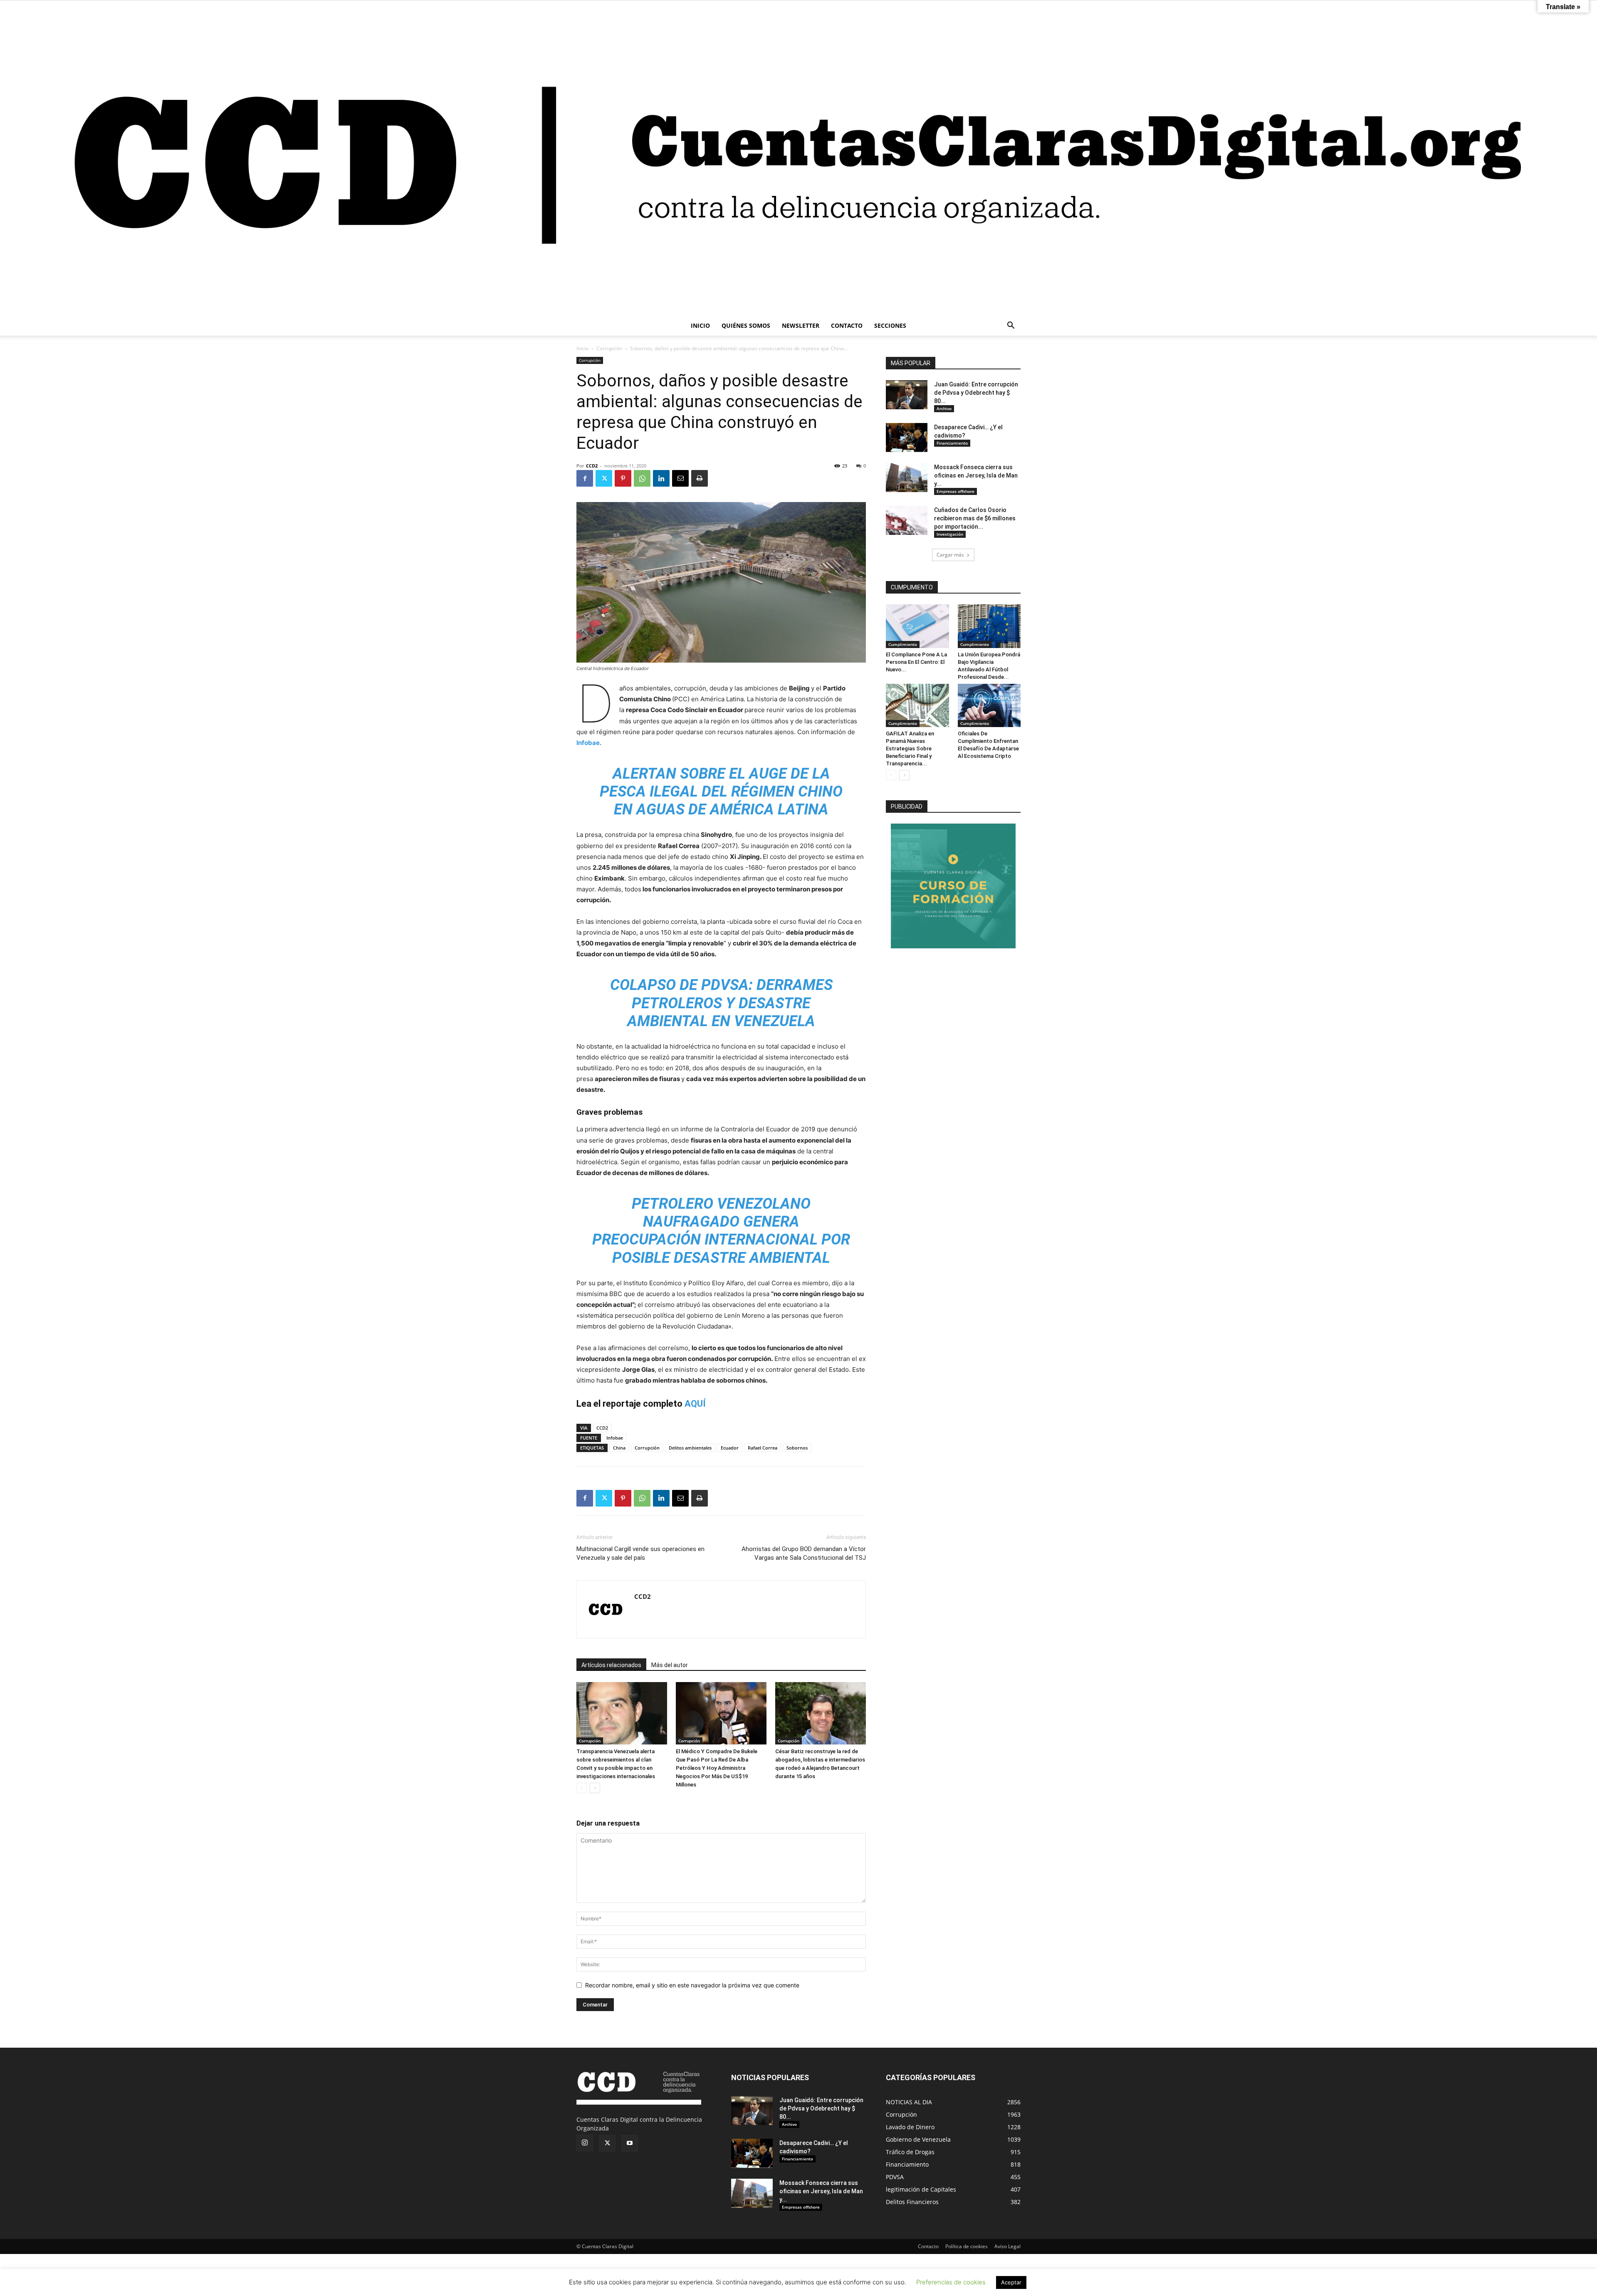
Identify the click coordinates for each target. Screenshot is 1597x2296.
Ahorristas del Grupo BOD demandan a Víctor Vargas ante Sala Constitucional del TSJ (804, 1553)
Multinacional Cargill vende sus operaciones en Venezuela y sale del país (640, 1553)
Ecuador (730, 1448)
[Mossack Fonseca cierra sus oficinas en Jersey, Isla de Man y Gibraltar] (907, 478)
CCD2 (592, 466)
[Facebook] (585, 478)
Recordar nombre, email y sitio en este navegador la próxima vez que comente (692, 1985)
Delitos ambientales (690, 1448)
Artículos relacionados (611, 1665)
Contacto (928, 2246)
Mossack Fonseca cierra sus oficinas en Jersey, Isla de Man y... (976, 475)
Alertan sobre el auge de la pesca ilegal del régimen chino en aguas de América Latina (721, 792)
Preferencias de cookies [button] (951, 2282)
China (619, 1448)
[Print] (700, 478)
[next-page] (595, 1788)
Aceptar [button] (1011, 2282)
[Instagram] (585, 2143)
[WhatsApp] (642, 478)
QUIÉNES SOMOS (746, 325)
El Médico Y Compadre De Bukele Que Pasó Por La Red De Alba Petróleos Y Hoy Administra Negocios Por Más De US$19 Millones (717, 1768)
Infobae (588, 743)
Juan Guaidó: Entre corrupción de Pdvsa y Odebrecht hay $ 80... (976, 393)
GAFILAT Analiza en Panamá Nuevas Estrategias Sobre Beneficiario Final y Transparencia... (910, 748)
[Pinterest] (623, 478)
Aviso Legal (1007, 2246)
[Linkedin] (661, 478)
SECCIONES (890, 325)
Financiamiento (952, 443)
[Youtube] (630, 2143)
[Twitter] (604, 478)
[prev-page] (582, 1788)
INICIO (700, 325)
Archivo (944, 408)
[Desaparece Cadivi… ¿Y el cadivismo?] (907, 438)
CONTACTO (847, 325)
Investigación (950, 534)
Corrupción (609, 348)
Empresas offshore (955, 491)
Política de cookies (967, 2246)
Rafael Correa (763, 1448)
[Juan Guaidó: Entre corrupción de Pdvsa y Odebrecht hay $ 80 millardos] (907, 395)
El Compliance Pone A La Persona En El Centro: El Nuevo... (916, 662)
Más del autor (670, 1665)
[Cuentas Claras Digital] (798, 158)
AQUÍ (695, 1404)
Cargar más (950, 555)
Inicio (582, 348)
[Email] (680, 478)
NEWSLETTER (801, 325)
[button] (1011, 326)
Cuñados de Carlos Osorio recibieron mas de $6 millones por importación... (975, 518)
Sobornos (797, 1448)
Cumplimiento (903, 644)
